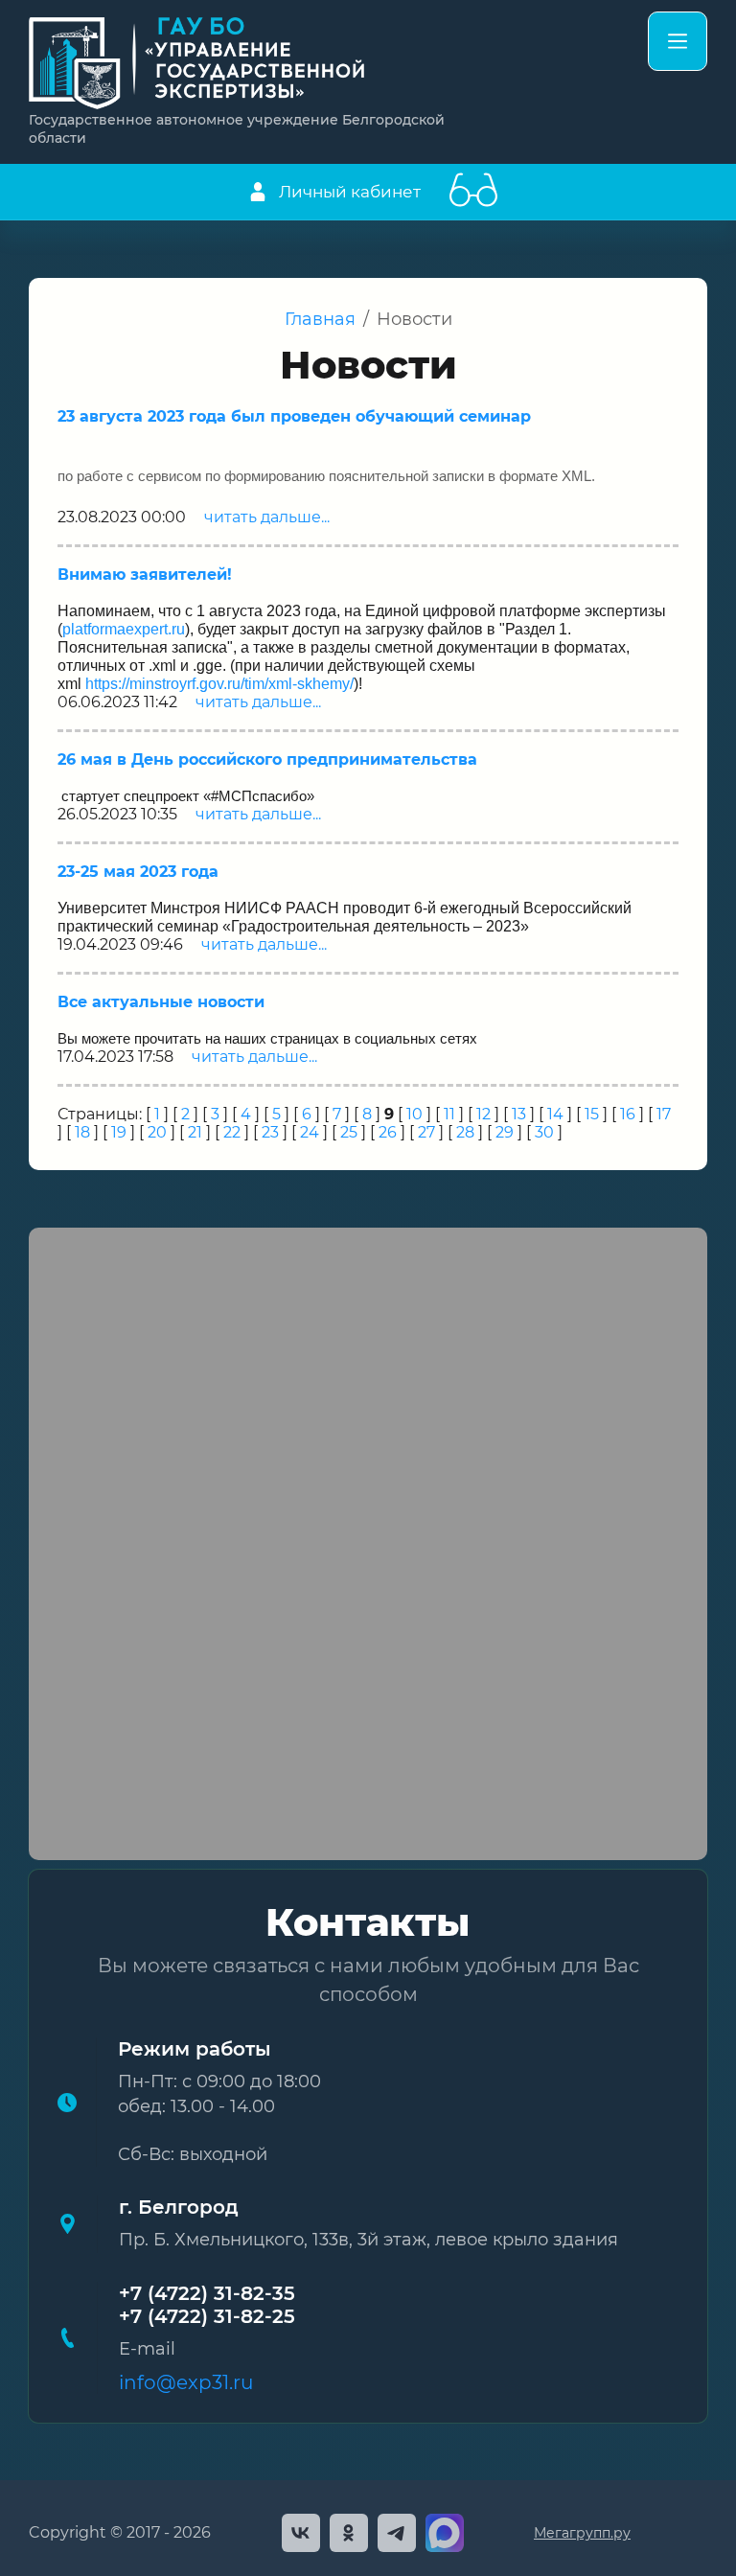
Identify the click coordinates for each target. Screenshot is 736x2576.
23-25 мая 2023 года (138, 872)
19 (119, 1132)
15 (592, 1114)
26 (388, 1132)
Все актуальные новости (161, 1002)
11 (449, 1114)
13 (519, 1114)
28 (465, 1132)
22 (232, 1132)
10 (414, 1114)
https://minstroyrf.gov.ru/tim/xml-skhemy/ (219, 684)
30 (544, 1132)
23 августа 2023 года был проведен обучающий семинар (294, 416)
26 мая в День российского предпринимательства (267, 759)
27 (426, 1132)
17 (664, 1114)
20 (157, 1132)
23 (270, 1132)
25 (349, 1132)
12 (483, 1114)
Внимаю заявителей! (145, 575)
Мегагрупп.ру (582, 2533)
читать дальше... (267, 517)
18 (82, 1132)
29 (505, 1132)
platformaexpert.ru (124, 629)
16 (628, 1114)
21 (195, 1132)
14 (555, 1114)
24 (310, 1132)
